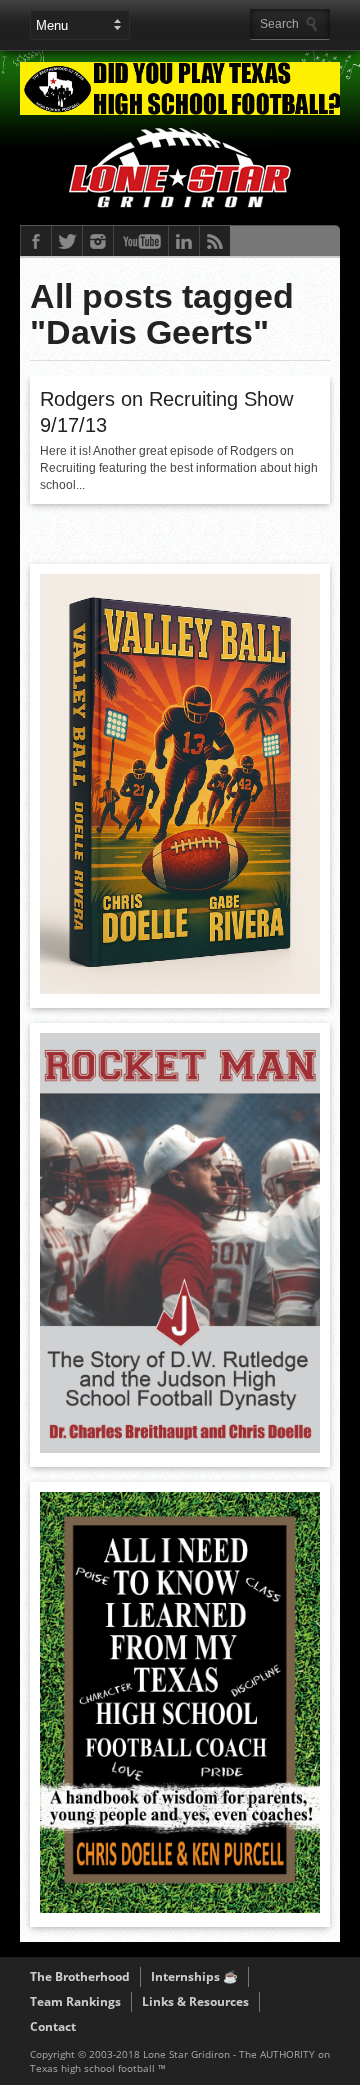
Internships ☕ (194, 1976)
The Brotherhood (80, 1976)
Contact (53, 2026)
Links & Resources (195, 2001)
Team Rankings (75, 2001)
